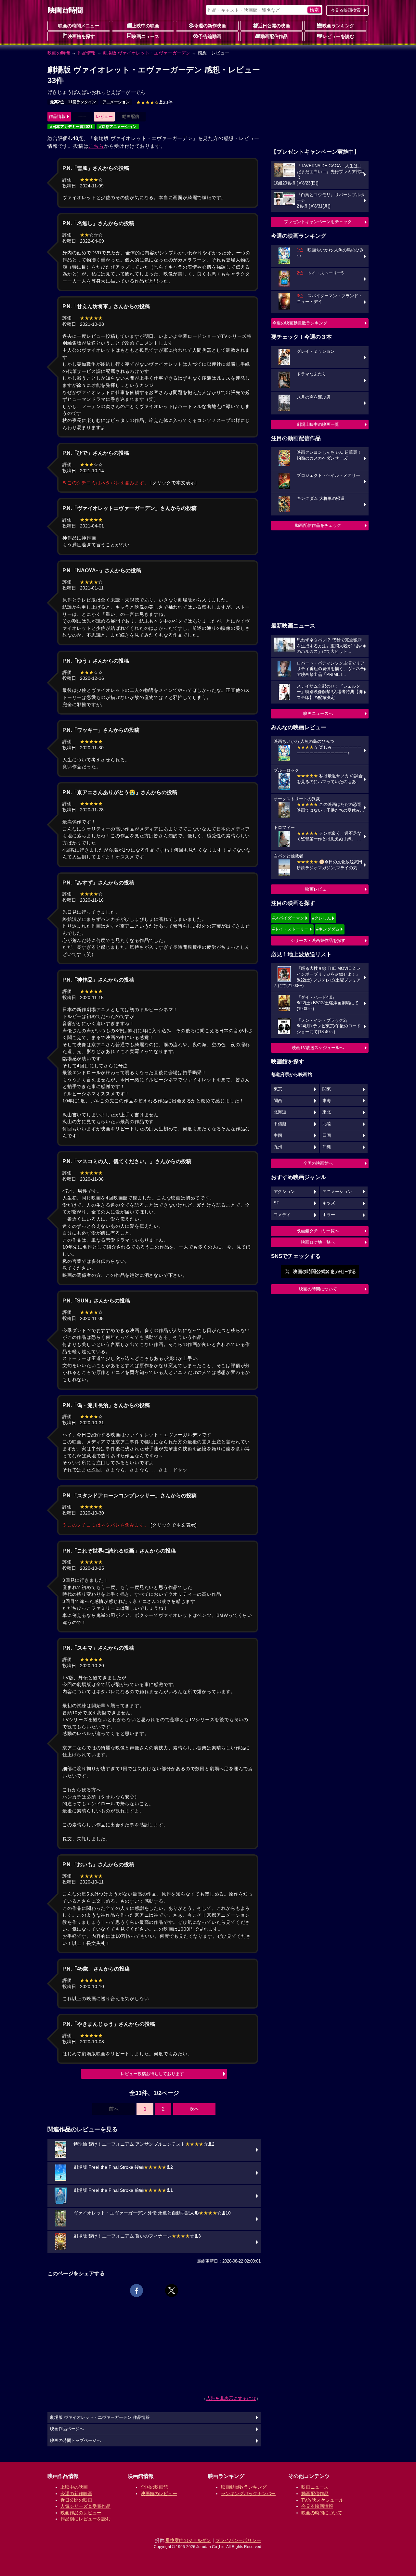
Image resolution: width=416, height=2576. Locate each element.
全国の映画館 (154, 2487)
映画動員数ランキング (244, 2487)
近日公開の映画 (274, 26)
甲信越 (280, 1124)
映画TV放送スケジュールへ (318, 1048)
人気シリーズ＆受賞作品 (85, 2506)
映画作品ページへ (67, 2429)
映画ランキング (338, 26)
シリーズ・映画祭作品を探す (318, 940)
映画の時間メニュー (79, 26)
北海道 (280, 1112)
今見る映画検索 (346, 10)
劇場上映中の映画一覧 (318, 424)
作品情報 (86, 53)
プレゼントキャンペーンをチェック (318, 222)
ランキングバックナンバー (248, 2494)
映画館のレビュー (159, 2494)
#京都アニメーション (118, 127)
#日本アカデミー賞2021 (71, 127)
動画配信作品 (274, 36)
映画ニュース (146, 36)
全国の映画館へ (318, 1163)
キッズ (329, 1203)
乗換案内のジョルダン (188, 2540)
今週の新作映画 (210, 26)
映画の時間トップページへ (75, 2441)
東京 (278, 1089)
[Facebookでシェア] (136, 2290)
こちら (96, 146)
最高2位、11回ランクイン (73, 102)
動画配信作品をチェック (318, 525)
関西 (278, 1101)
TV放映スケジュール (322, 2500)
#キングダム (328, 929)
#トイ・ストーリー (290, 929)
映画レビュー (318, 889)
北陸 (327, 1124)
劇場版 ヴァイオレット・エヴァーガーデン (147, 53)
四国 (327, 1136)
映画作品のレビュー (81, 2513)
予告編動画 (210, 36)
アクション (284, 1192)
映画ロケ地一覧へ (318, 1242)
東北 (327, 1112)
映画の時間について (318, 1289)
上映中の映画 (146, 26)
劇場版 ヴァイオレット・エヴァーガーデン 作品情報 (100, 2417)
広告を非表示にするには (231, 2398)
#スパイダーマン (288, 918)
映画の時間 (59, 53)
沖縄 (327, 1147)
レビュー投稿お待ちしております (152, 2074)
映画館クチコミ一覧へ (318, 1231)
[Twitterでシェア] (172, 2290)
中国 (278, 1136)
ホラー (329, 1215)
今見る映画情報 (317, 2506)
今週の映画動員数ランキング (300, 323)
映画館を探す (81, 36)
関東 (327, 1089)
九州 (278, 1147)
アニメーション (116, 102)
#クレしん (322, 918)
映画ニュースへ (318, 713)
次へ (194, 2109)
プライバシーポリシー (238, 2540)
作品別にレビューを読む (85, 2519)
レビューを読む (338, 36)
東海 (327, 1101)
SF (276, 1203)
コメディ (282, 1215)
